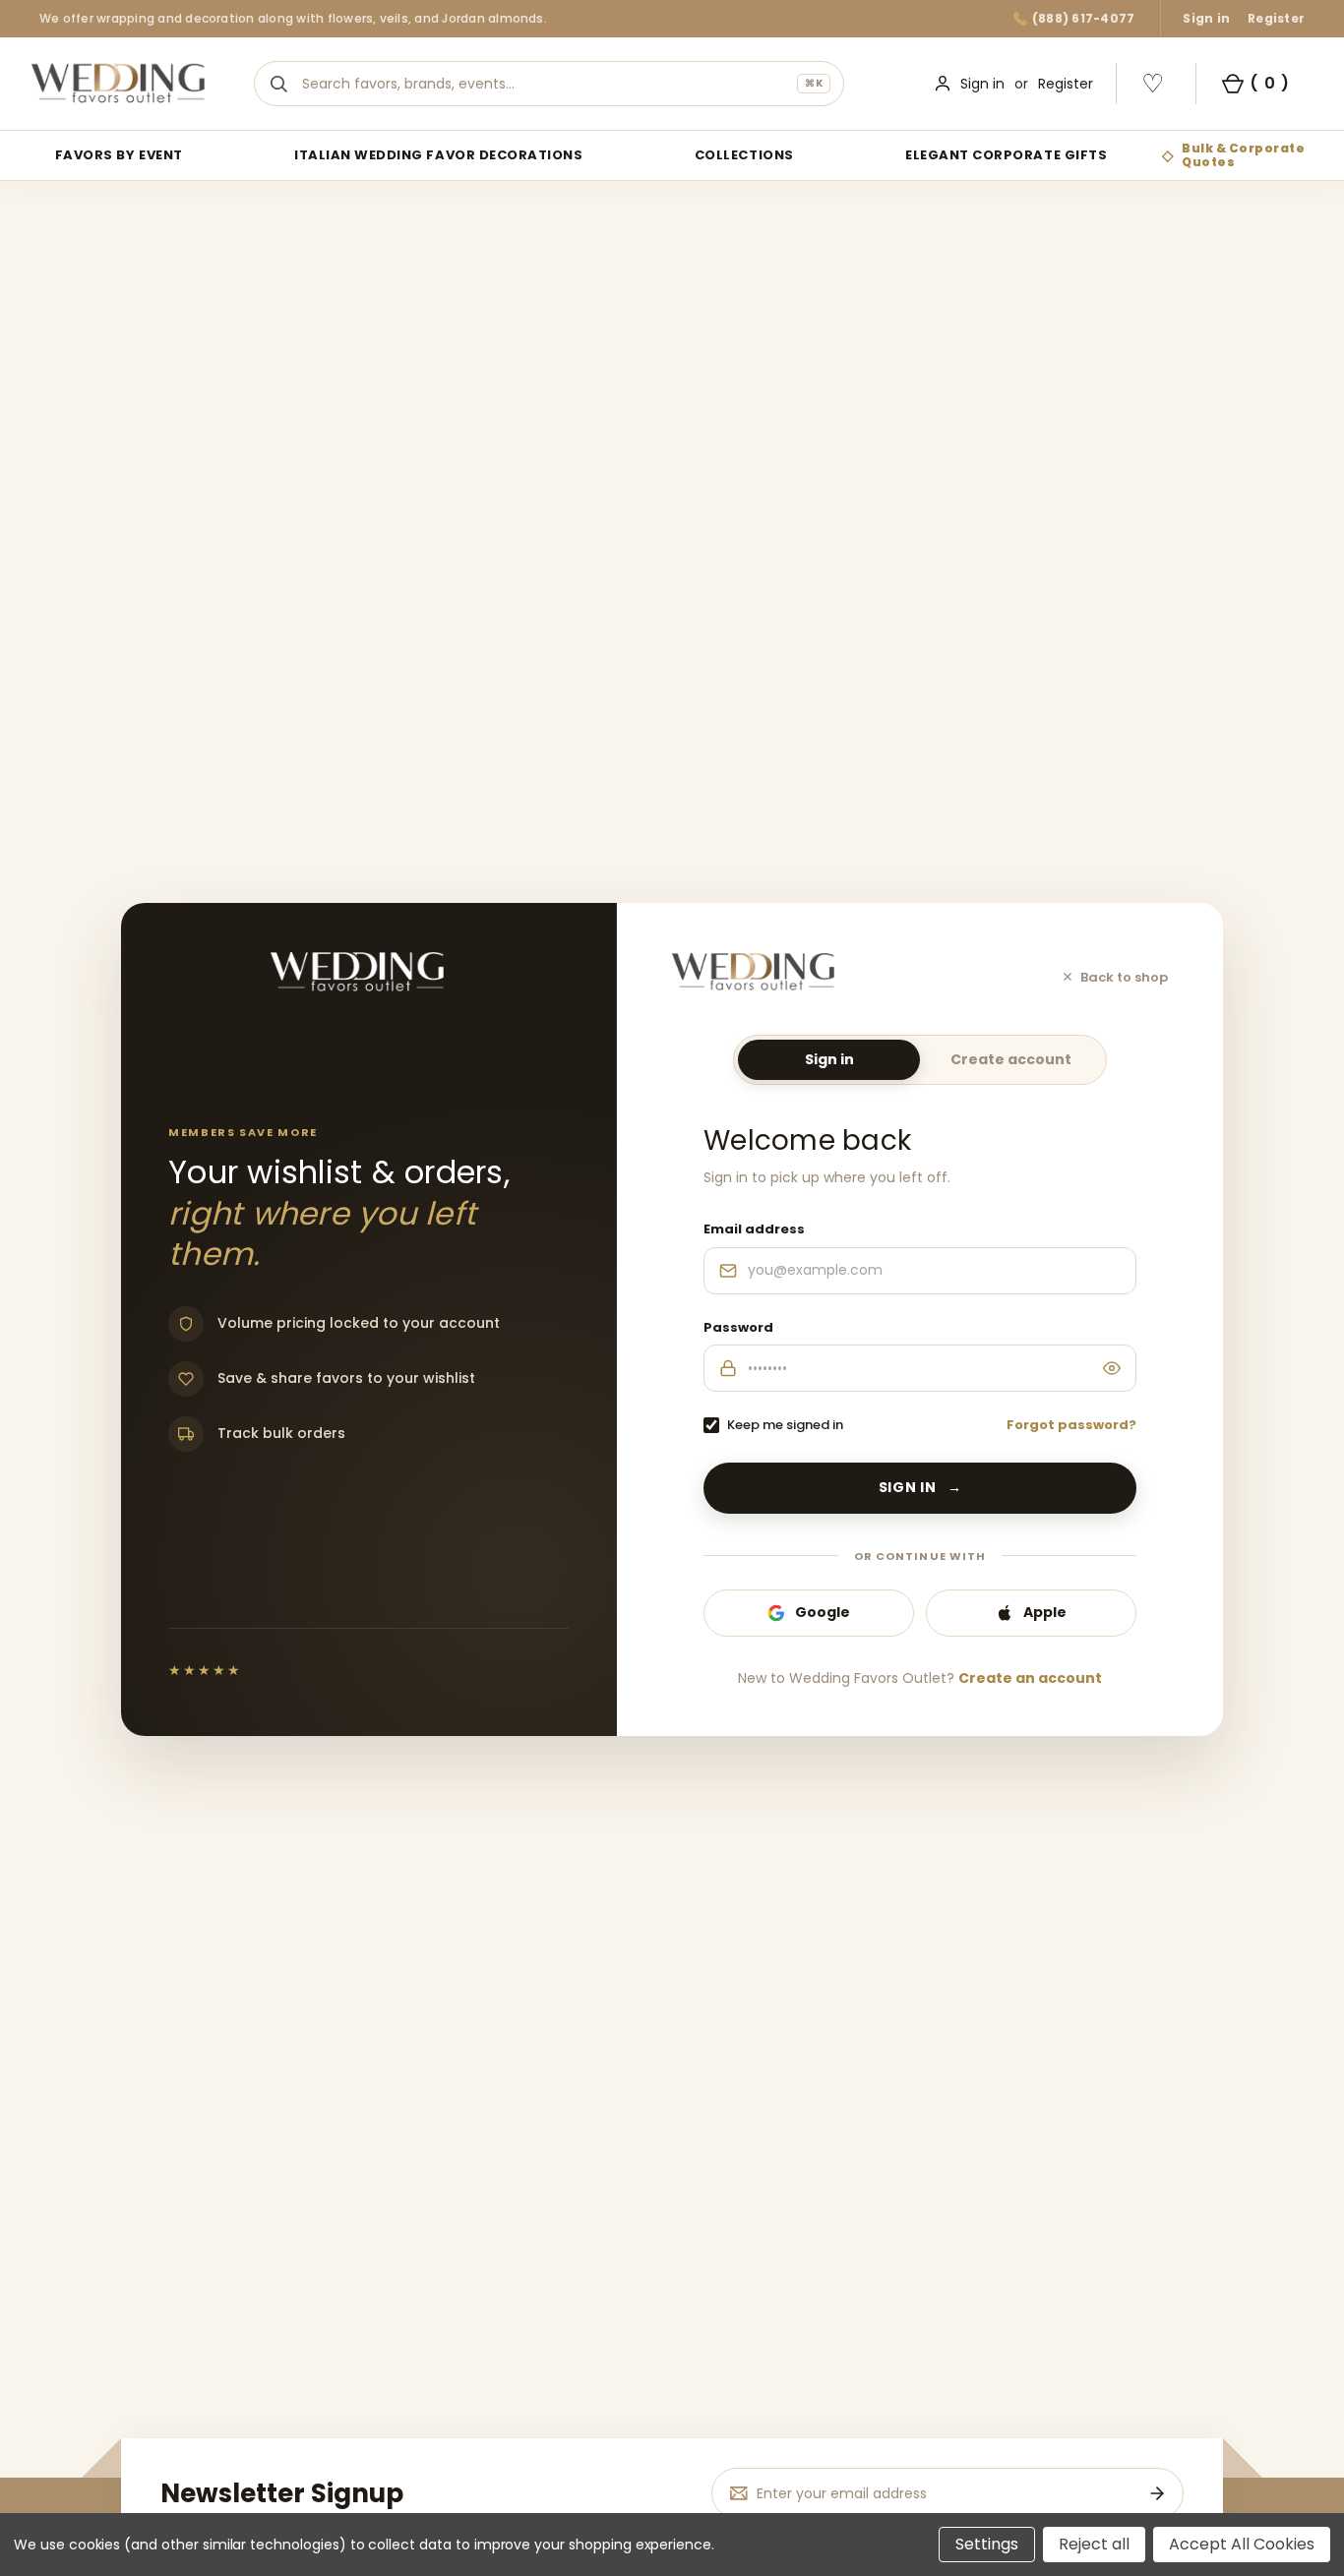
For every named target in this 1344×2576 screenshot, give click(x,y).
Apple (1045, 1612)
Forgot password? (1071, 1425)
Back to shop (1124, 977)
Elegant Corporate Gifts (1006, 155)
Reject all (1094, 2544)
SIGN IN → (920, 1487)
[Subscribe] (1157, 2493)
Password (738, 1327)
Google (823, 1612)
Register (1276, 18)
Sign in (1206, 18)
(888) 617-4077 (1083, 18)
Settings (987, 2544)
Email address (754, 1229)
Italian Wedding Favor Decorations (438, 155)
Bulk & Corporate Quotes (1243, 155)
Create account (1011, 1059)
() (1269, 83)
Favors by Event (119, 155)
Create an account (1030, 1678)
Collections (744, 155)
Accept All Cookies (1242, 2544)
